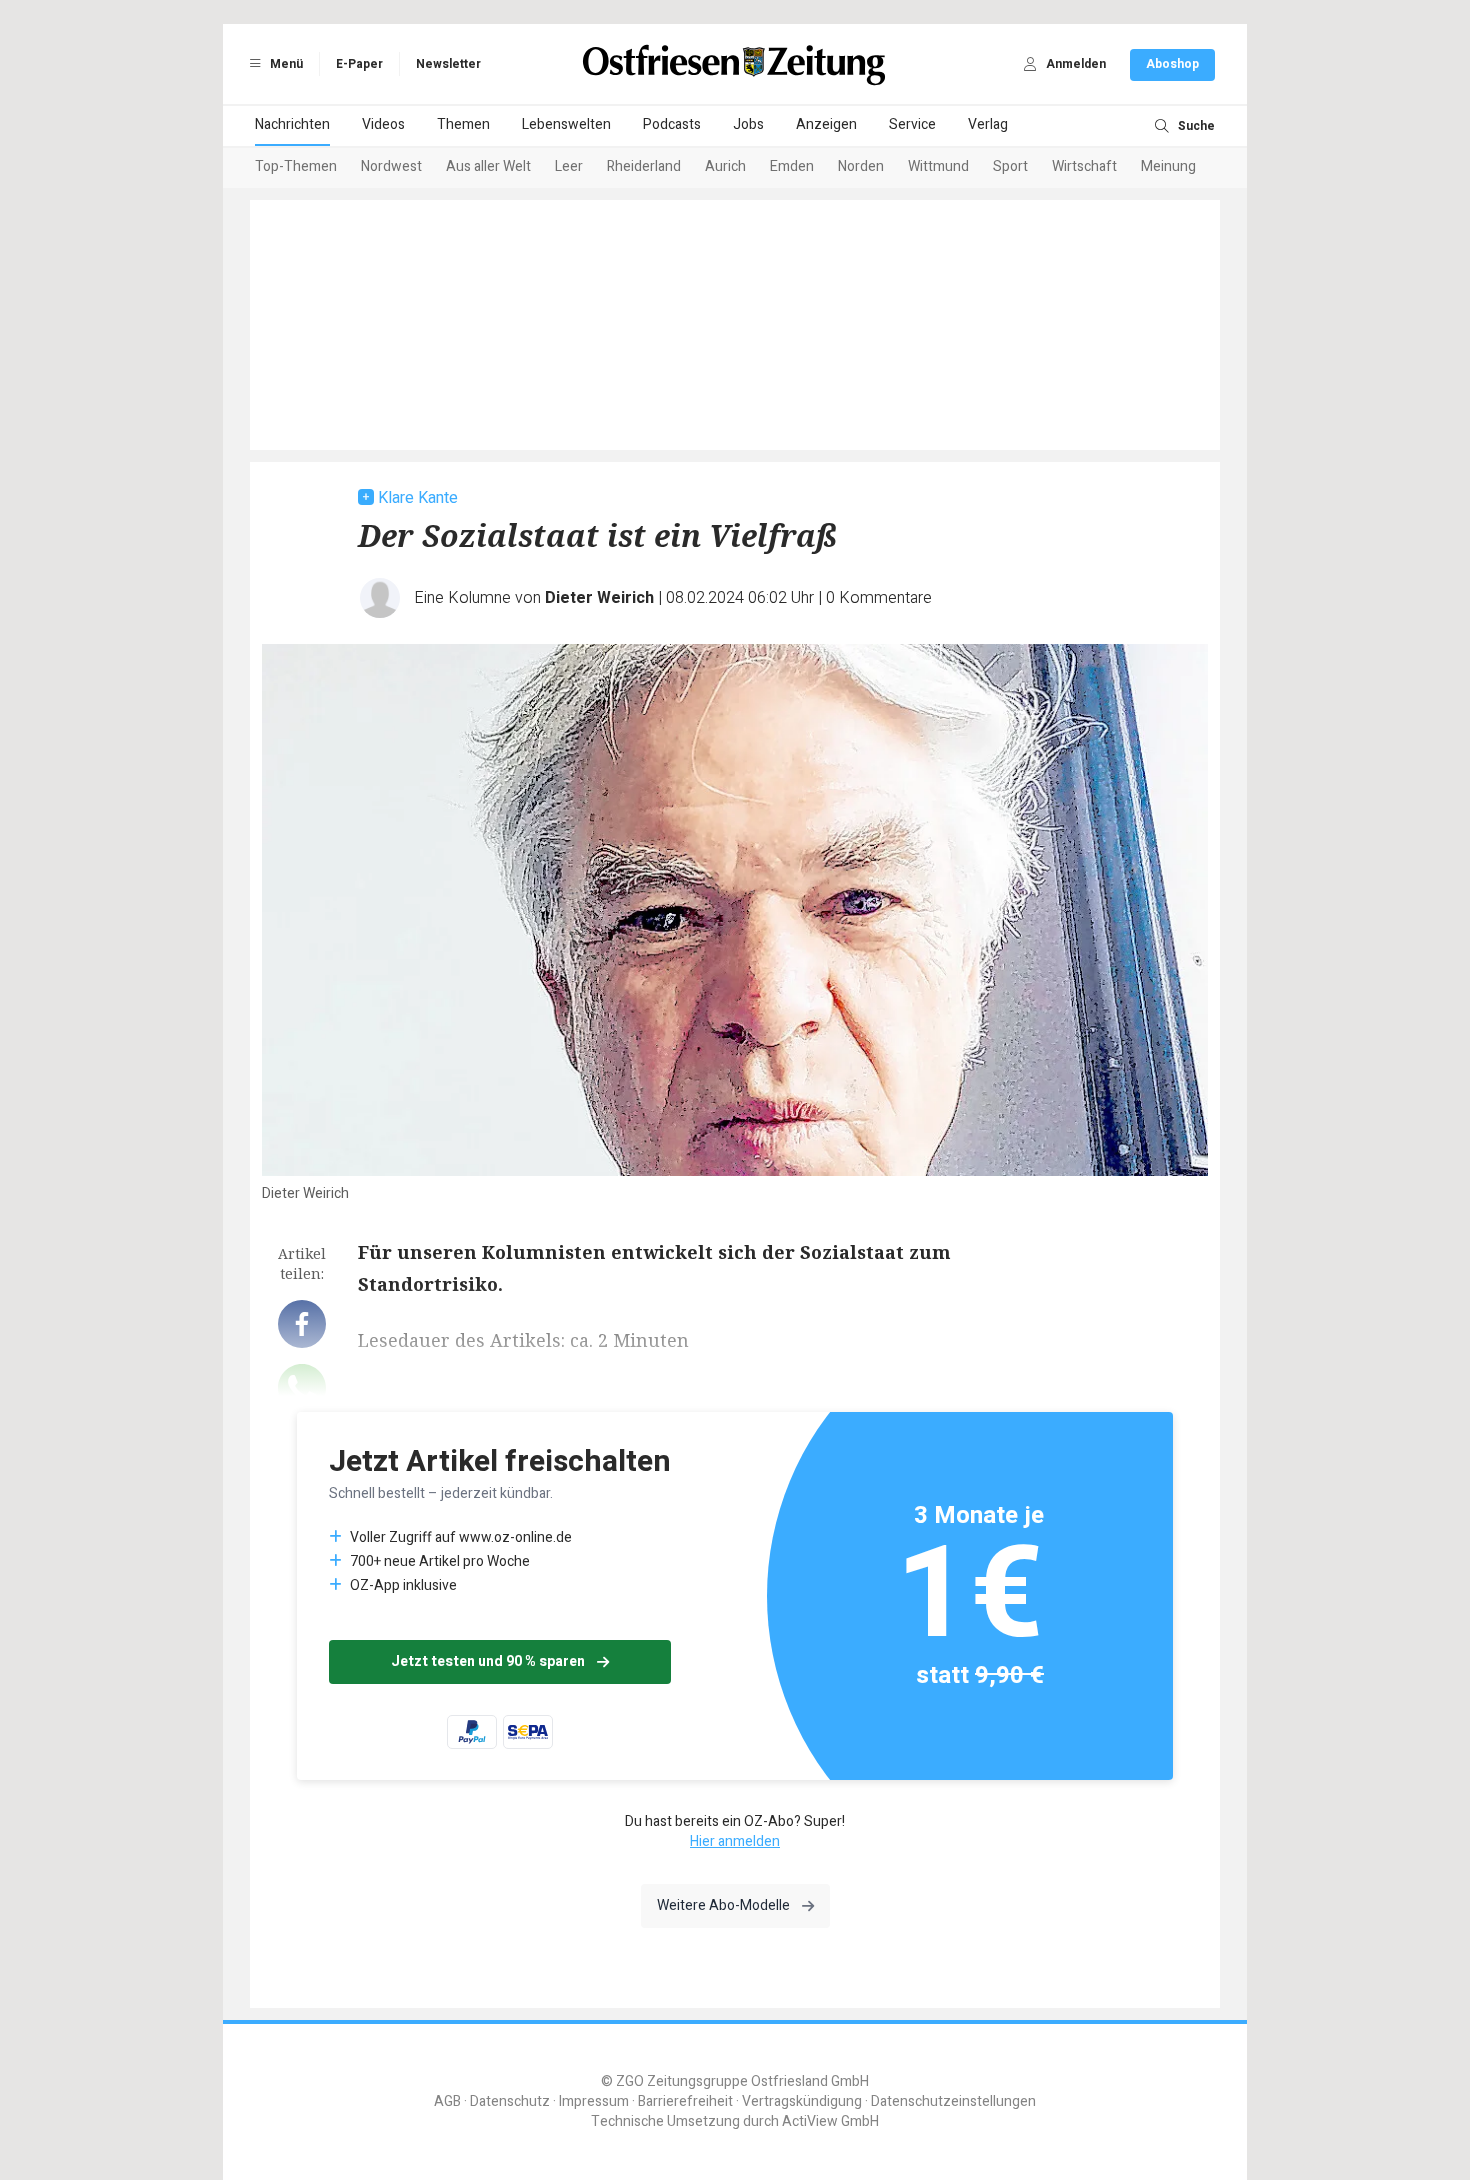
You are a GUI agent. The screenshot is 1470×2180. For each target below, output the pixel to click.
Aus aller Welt (488, 166)
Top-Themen (296, 166)
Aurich (725, 166)
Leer (569, 166)
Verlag (988, 124)
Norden (861, 166)
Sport (1010, 166)
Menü (285, 64)
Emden (792, 166)
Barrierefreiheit (685, 2101)
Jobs (748, 124)
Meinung (1168, 166)
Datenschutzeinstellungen (953, 2101)
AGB (447, 2101)
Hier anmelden (735, 1841)
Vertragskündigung (802, 2101)
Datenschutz (510, 2101)
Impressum (594, 2101)
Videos (383, 124)
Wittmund (938, 166)
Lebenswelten (566, 124)
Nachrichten (292, 124)
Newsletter (448, 64)
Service (912, 124)
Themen (463, 124)
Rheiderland (644, 166)
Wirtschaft (1084, 166)
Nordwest (391, 166)
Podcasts (672, 124)
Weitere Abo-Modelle (723, 1905)
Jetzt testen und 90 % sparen (488, 1661)
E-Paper (359, 64)
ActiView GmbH (830, 2121)
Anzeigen (826, 124)
